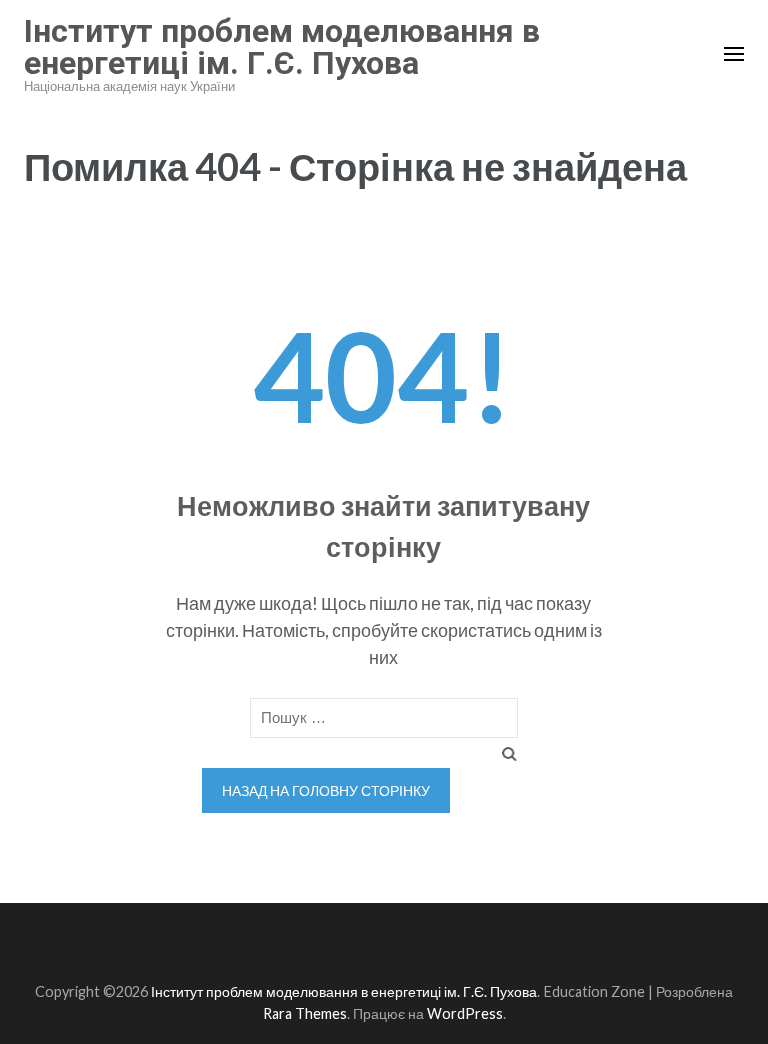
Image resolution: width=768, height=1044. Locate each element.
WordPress (465, 1013)
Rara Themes (305, 1013)
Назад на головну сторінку (326, 790)
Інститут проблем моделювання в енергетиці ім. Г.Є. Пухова (282, 47)
